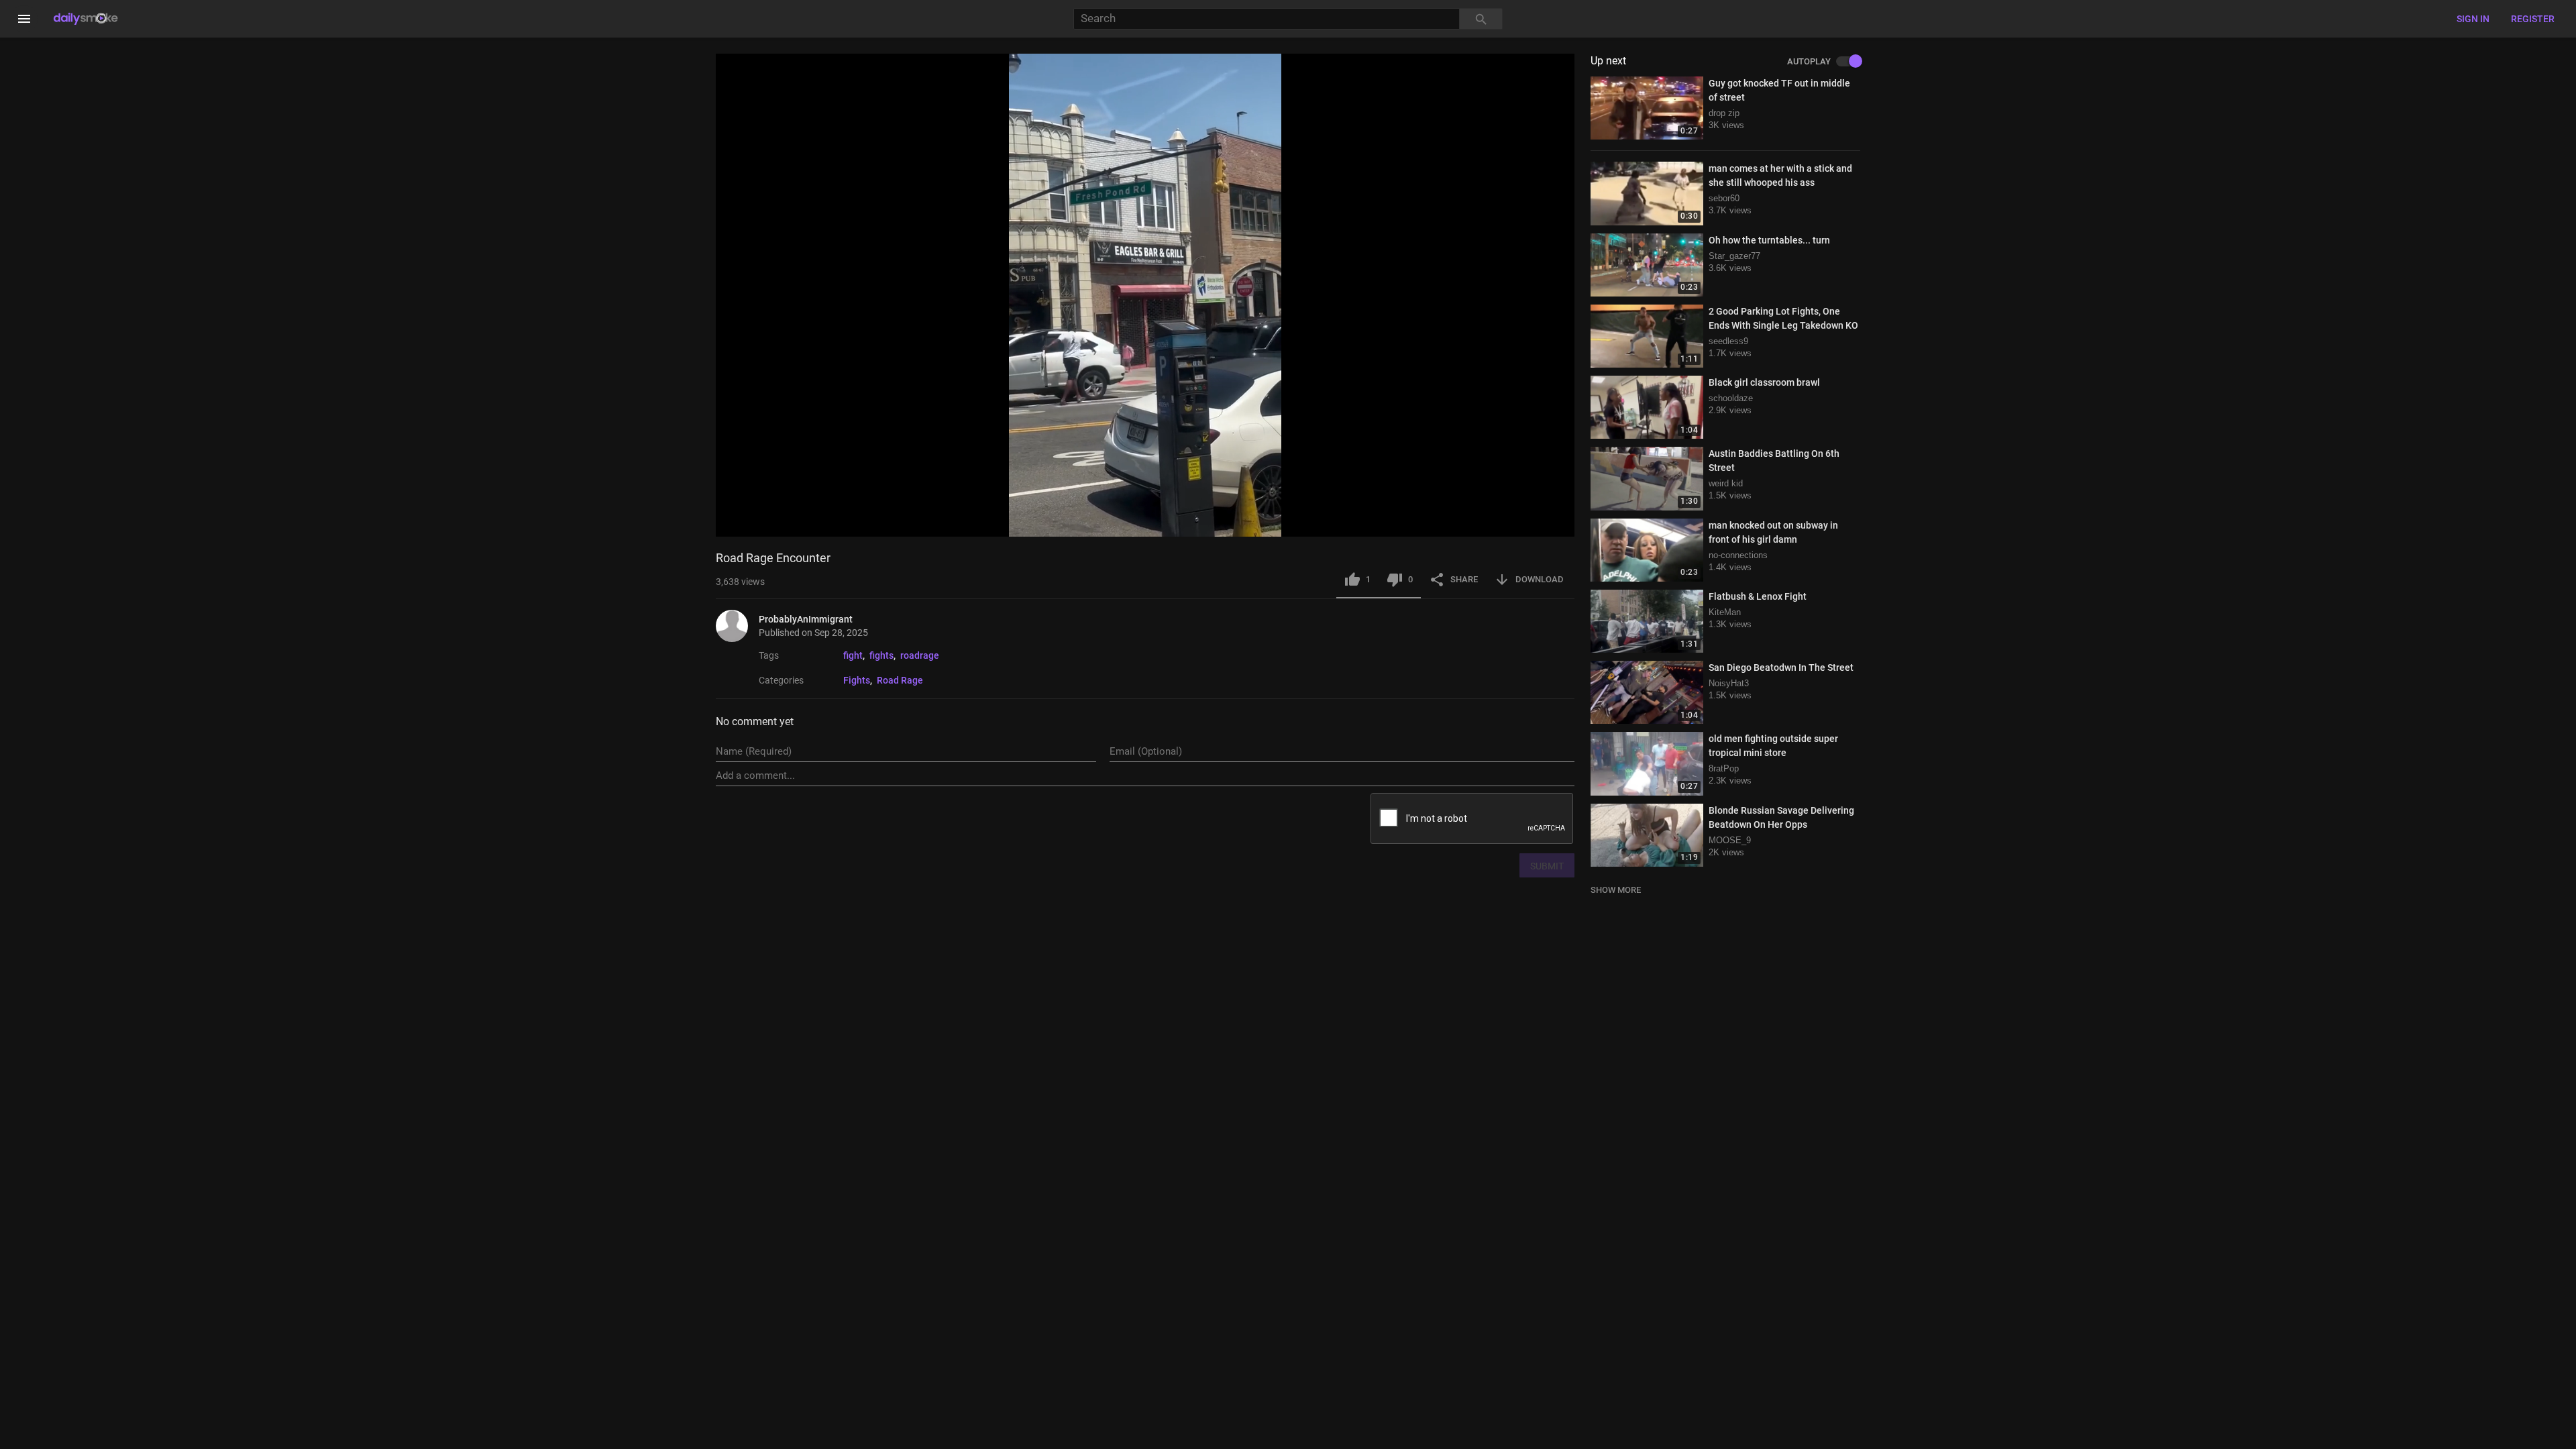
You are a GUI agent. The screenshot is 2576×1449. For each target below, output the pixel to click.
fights (881, 655)
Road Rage (900, 680)
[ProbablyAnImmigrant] (737, 626)
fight (853, 655)
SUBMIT (1547, 866)
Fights (857, 680)
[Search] (1481, 19)
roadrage (920, 655)
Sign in (2473, 19)
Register (2533, 19)
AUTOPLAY (1809, 62)
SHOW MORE (1616, 890)
